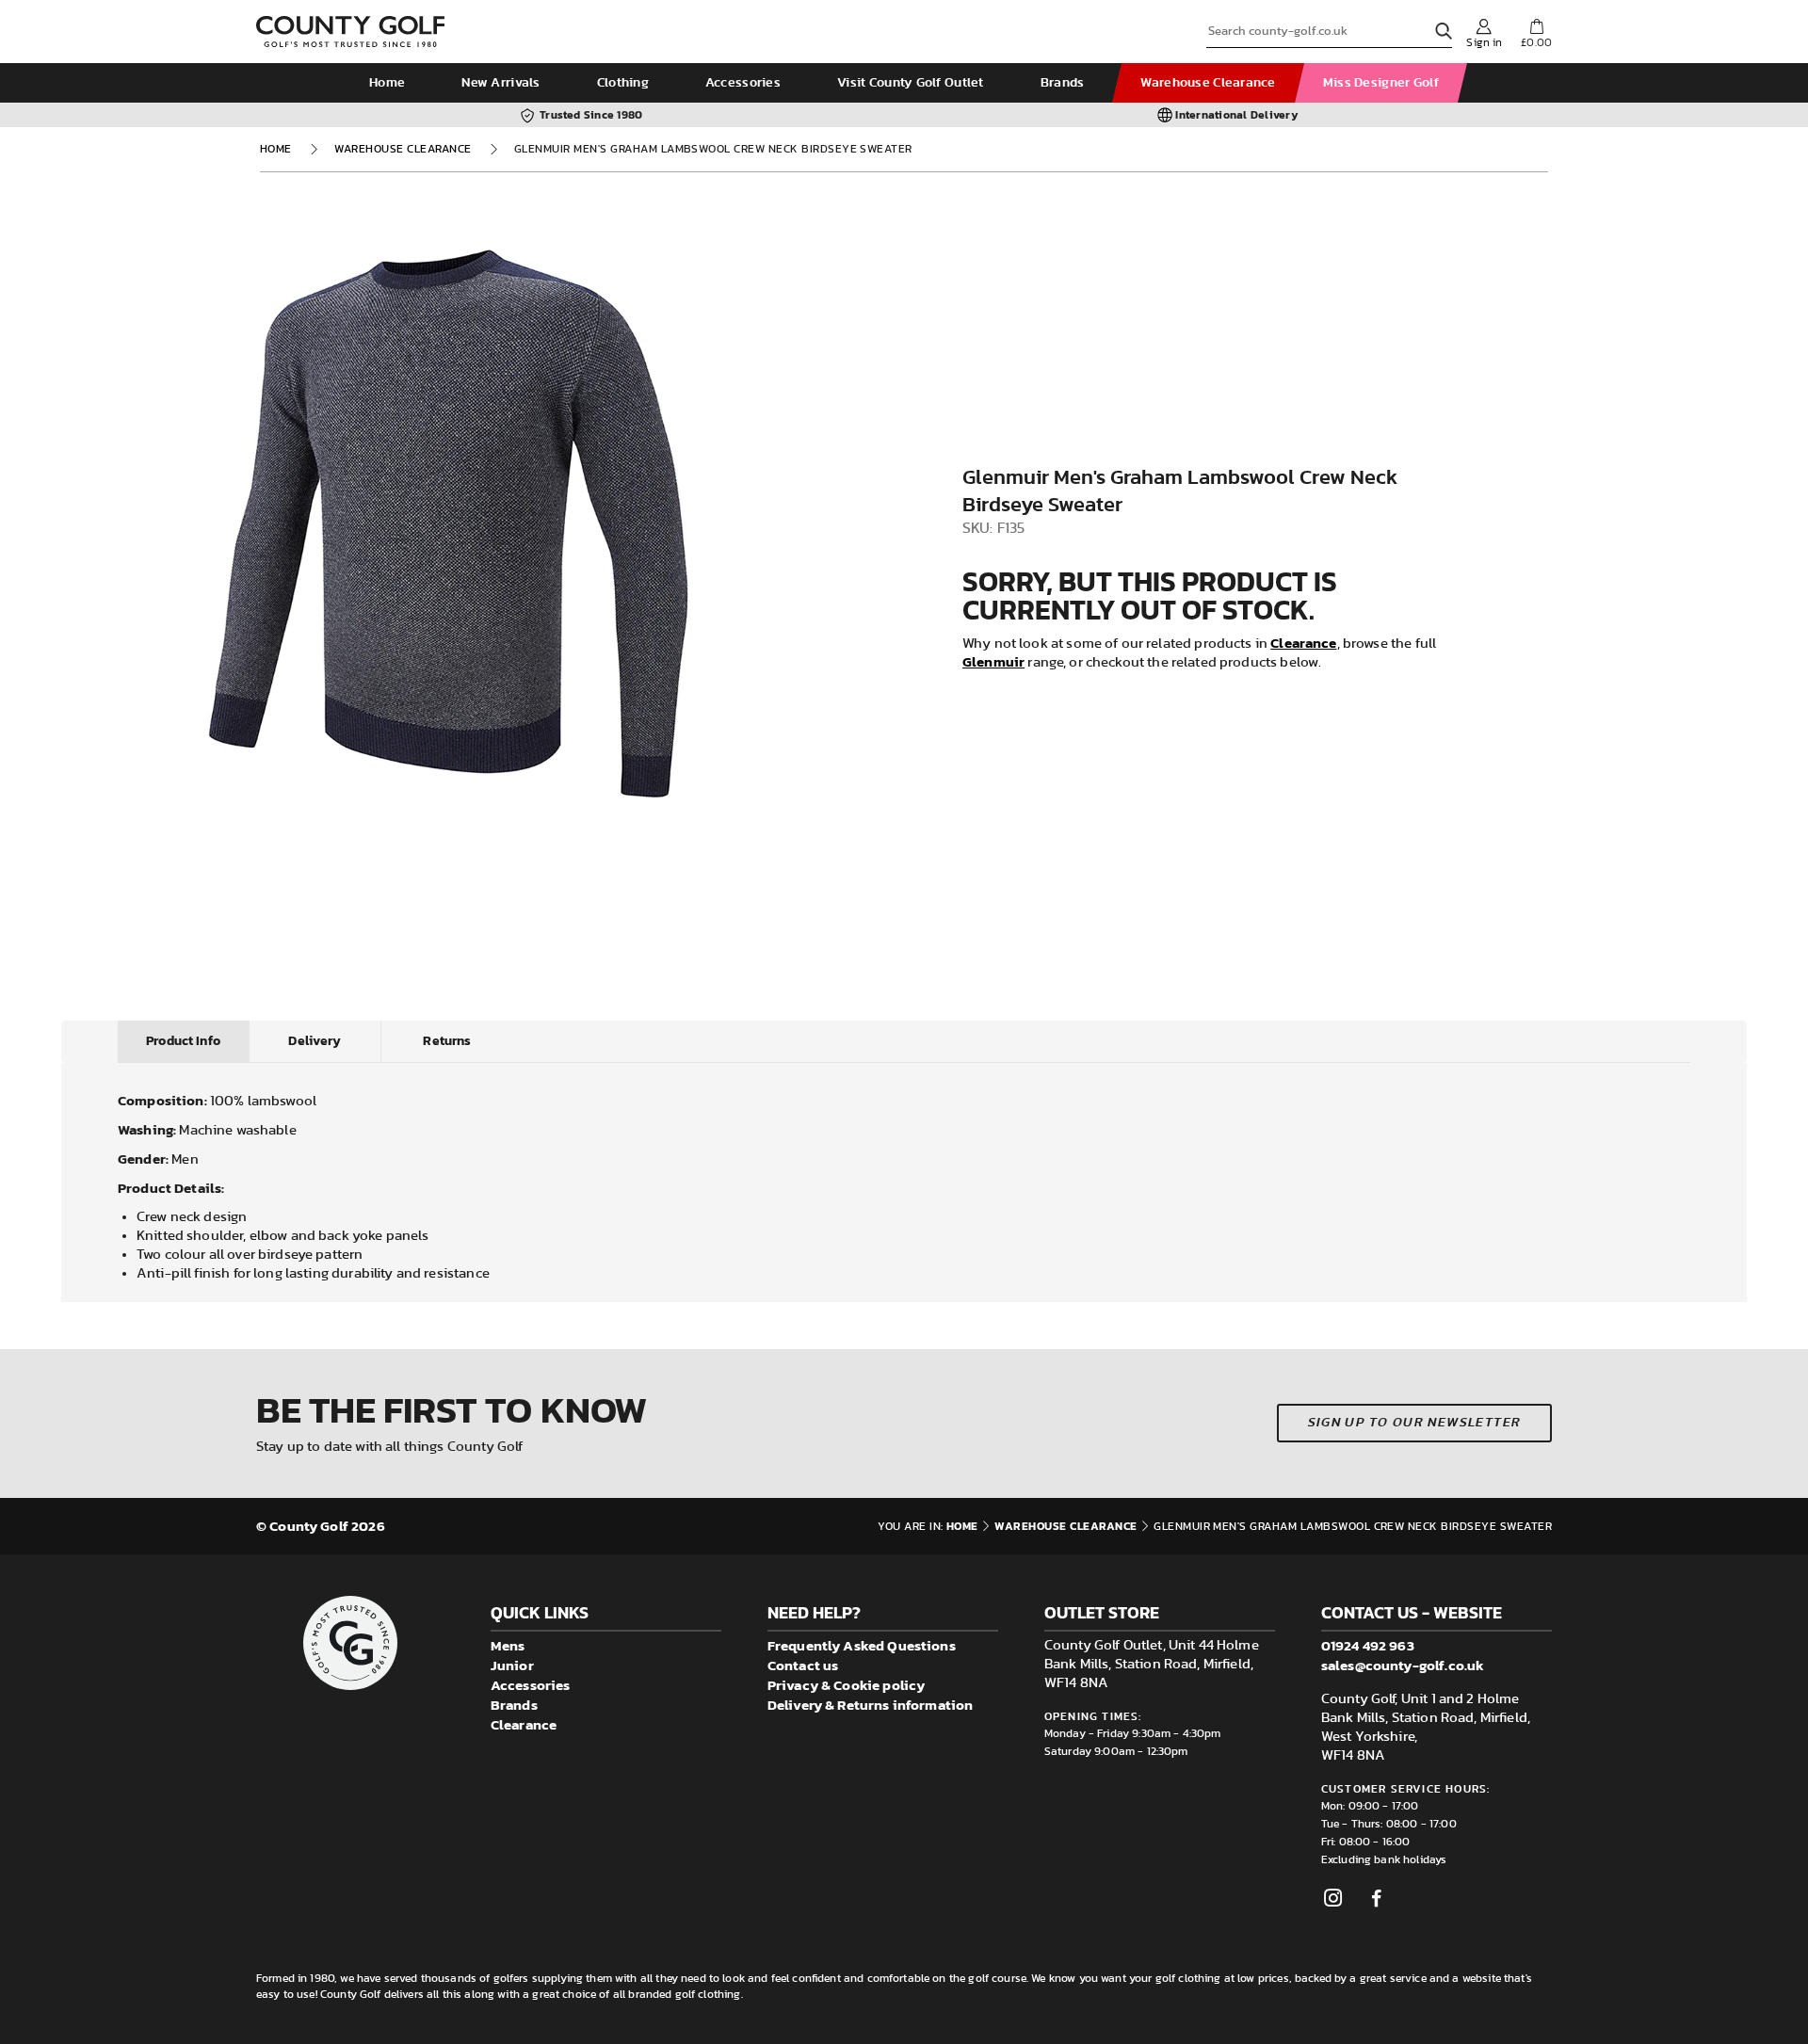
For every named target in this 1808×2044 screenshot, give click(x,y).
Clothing (623, 83)
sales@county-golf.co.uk (1403, 1665)
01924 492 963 (1368, 1645)
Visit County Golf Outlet (911, 83)
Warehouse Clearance (1208, 83)
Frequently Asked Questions (862, 1645)
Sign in (1484, 42)
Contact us (803, 1665)
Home (387, 83)
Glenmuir (993, 661)
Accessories (743, 83)
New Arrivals (500, 83)
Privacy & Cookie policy (846, 1685)
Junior (512, 1665)
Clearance (1303, 643)
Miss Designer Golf (1381, 83)
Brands (1063, 83)
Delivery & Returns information (871, 1705)
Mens (508, 1645)
